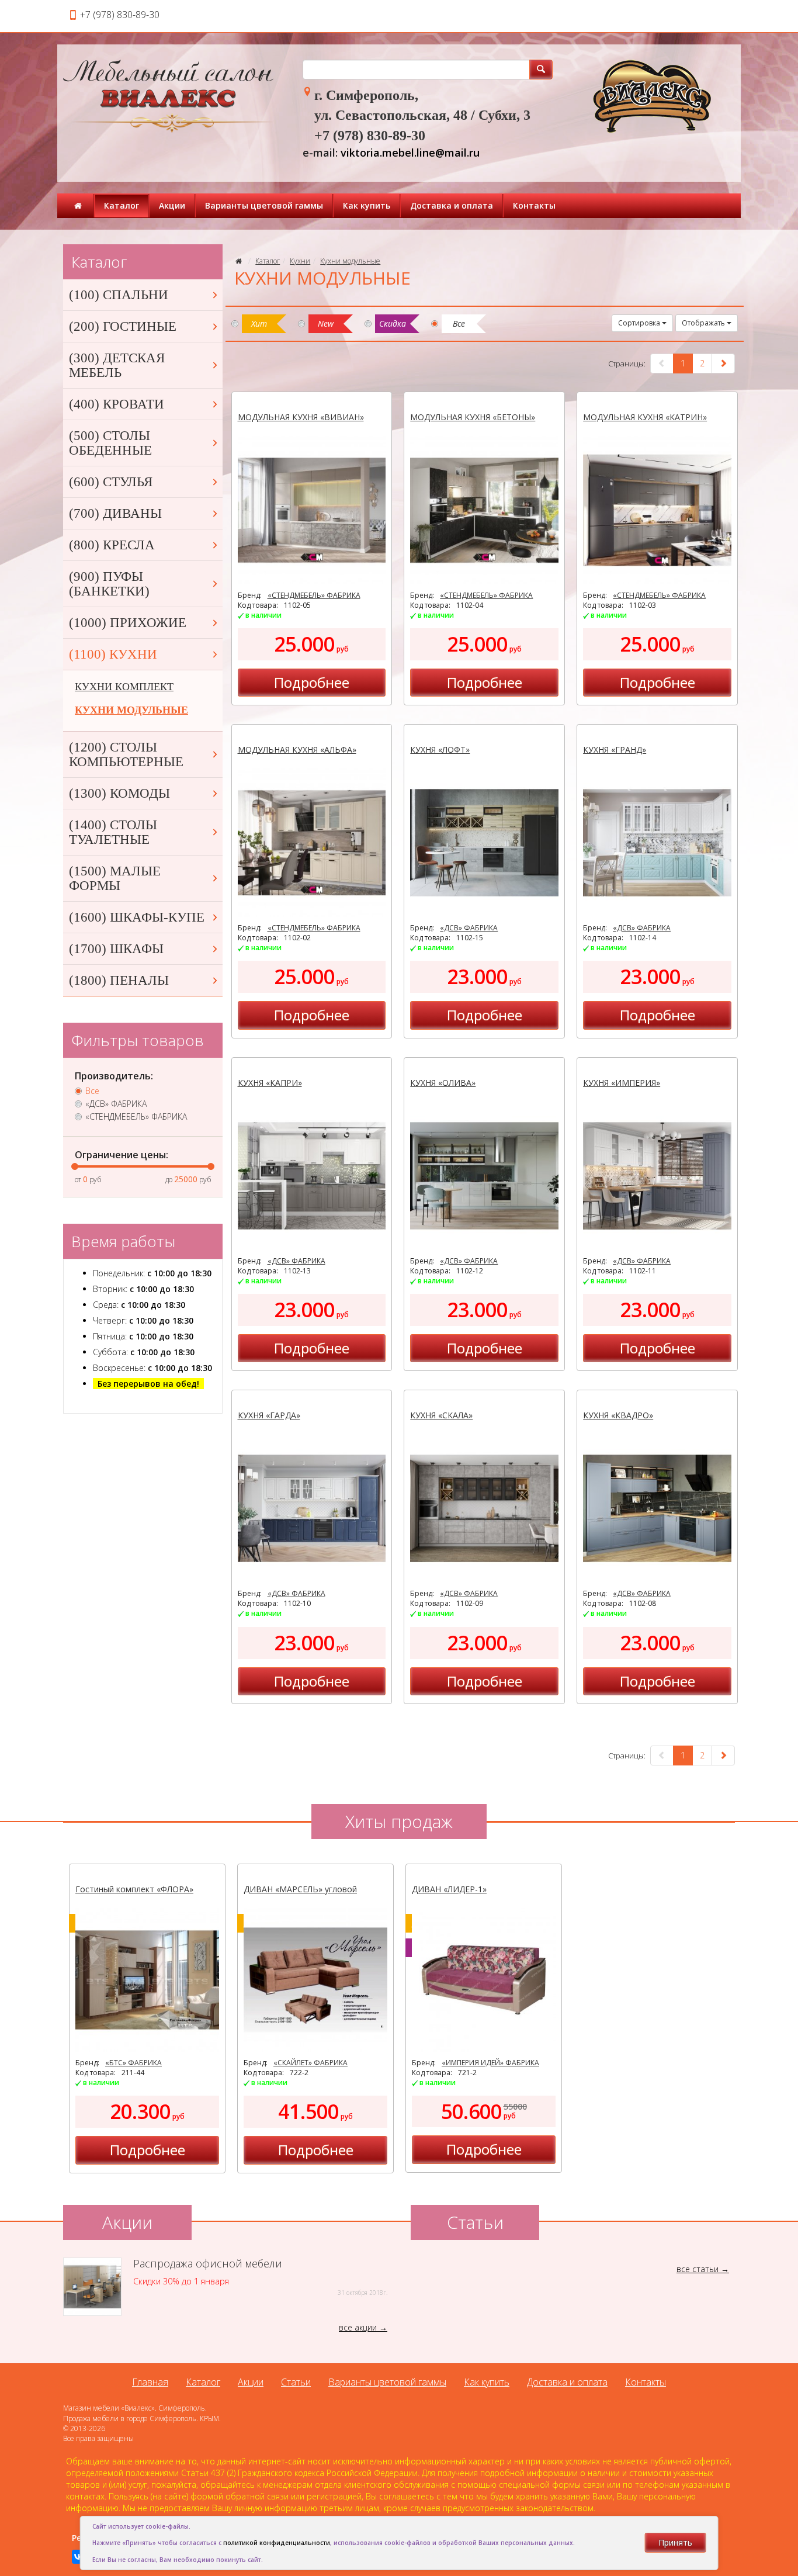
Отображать (704, 323)
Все (92, 1091)
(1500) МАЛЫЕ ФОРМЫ (115, 878)
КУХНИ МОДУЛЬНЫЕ (131, 710)
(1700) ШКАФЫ (116, 949)
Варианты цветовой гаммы (264, 205)
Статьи (296, 2382)
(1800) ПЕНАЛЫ (119, 980)
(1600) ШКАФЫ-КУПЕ (137, 917)
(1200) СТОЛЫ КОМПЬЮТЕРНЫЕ (126, 754)
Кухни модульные (350, 261)
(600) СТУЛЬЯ (111, 482)
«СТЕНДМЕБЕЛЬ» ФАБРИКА (314, 595)
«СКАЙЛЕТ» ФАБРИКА (310, 2063)
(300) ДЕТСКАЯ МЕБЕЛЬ (117, 365)
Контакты (534, 205)
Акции (172, 205)
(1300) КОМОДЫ (119, 793)
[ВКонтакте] (79, 2557)
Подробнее (312, 682)
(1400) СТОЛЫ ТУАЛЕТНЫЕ (113, 832)
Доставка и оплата (452, 205)
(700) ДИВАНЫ (115, 513)
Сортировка (640, 323)
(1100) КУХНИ (113, 654)
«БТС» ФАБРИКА (133, 2063)
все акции (358, 2327)
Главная (150, 2382)
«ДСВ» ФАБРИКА (469, 928)
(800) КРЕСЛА (112, 545)
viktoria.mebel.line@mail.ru (410, 153)
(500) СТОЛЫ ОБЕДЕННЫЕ (110, 443)
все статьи (698, 2269)
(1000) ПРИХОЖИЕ (128, 623)
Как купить (367, 205)
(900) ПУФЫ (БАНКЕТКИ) (109, 584)
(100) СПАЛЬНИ (119, 295)
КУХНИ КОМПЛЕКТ (124, 687)
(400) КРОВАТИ (117, 404)
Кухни (300, 261)
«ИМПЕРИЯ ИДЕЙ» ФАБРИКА (490, 2063)
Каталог (122, 205)
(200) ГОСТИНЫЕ (123, 326)
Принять (675, 2542)
